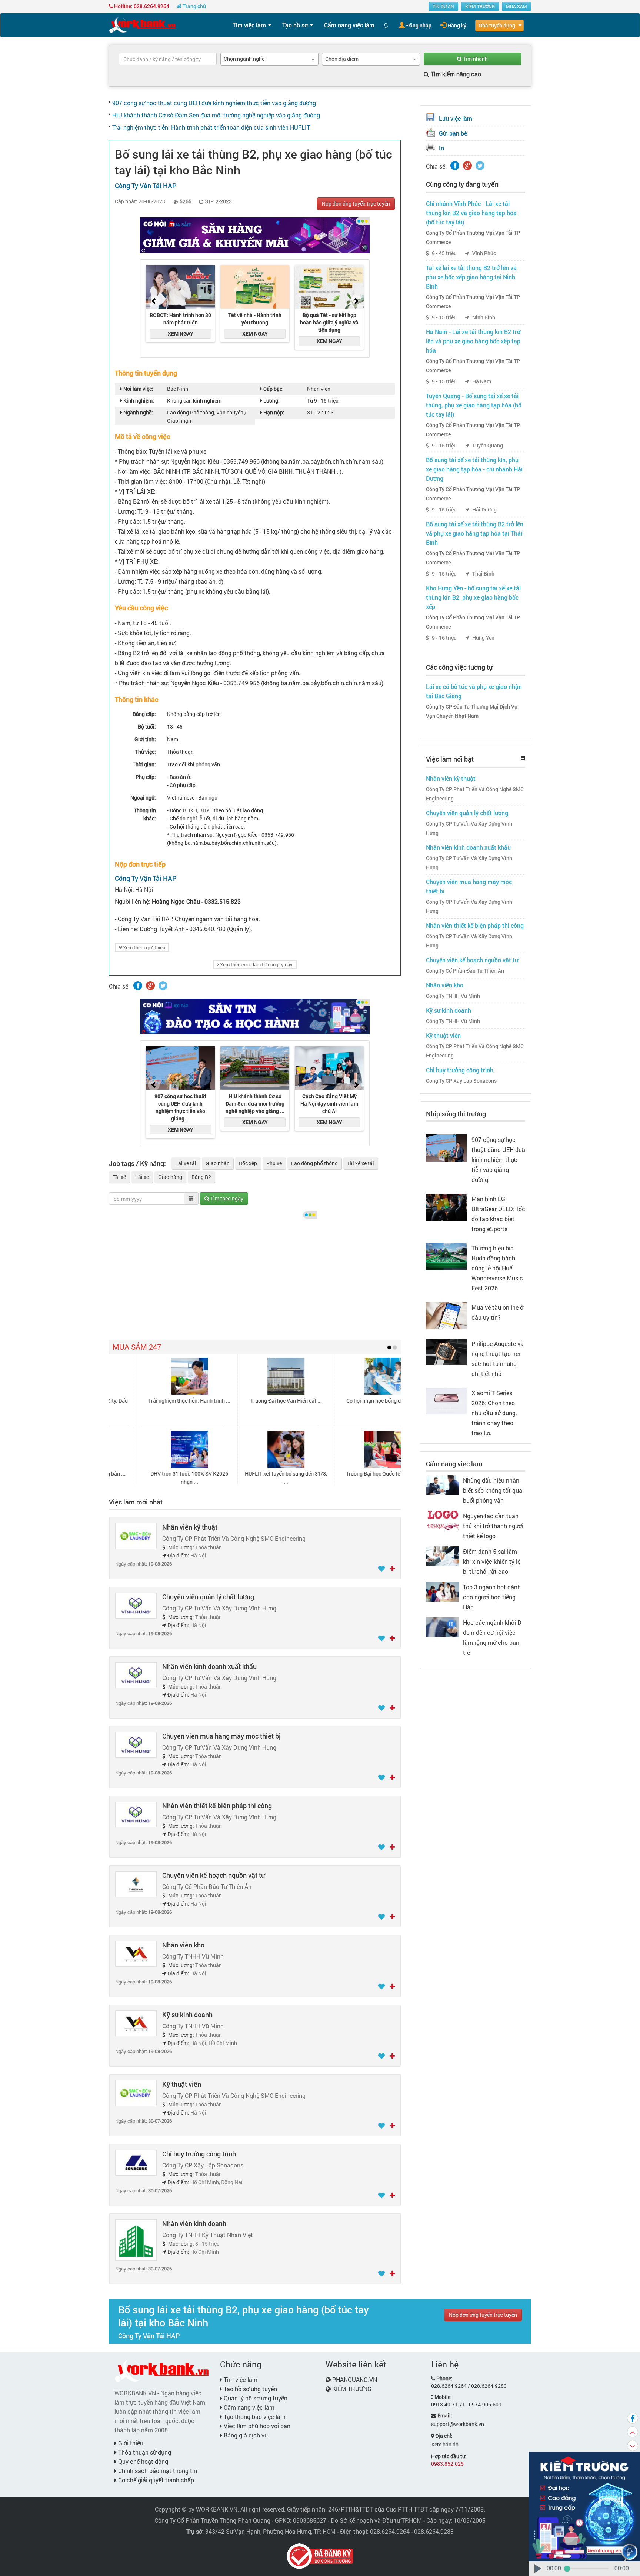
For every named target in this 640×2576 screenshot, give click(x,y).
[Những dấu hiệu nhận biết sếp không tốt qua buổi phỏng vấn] (443, 1484)
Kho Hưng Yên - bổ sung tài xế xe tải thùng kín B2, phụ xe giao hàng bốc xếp (473, 597)
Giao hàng (170, 1177)
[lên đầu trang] (633, 2432)
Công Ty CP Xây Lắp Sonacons (461, 1081)
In (441, 148)
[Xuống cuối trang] (633, 2446)
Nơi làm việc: (138, 389)
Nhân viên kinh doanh (194, 2223)
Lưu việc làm (456, 118)
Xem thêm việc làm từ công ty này (256, 964)
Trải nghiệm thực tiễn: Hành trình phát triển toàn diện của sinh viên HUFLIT (211, 127)
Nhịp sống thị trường (456, 1114)
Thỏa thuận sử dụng (144, 2452)
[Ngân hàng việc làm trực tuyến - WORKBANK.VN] (142, 25)
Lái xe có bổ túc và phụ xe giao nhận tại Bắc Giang (474, 691)
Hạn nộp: (273, 412)
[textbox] (168, 59)
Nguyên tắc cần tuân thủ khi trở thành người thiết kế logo (493, 1526)
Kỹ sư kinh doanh (187, 2015)
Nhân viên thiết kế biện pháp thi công (217, 1806)
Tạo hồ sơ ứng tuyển (250, 2389)
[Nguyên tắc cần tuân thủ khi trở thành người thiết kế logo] (443, 1520)
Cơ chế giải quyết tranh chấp (155, 2480)
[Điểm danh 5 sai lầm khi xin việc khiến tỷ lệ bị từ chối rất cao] (443, 1555)
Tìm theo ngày (226, 1198)
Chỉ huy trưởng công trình (199, 2154)
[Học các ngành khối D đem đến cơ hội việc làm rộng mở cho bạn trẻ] (443, 1627)
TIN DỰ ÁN (443, 6)
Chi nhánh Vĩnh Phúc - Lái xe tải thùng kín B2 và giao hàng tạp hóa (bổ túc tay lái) (471, 213)
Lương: (271, 401)
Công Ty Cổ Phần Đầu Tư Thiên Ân (465, 971)
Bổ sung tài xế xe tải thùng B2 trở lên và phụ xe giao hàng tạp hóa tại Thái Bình (475, 533)
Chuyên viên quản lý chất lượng (208, 1597)
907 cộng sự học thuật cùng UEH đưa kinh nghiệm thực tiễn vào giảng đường (214, 103)
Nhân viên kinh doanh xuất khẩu (209, 1666)
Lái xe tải (186, 1163)
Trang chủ (194, 6)
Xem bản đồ (445, 2444)
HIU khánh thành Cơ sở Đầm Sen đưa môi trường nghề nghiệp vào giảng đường (216, 115)
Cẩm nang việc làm (349, 25)
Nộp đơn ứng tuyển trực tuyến (356, 204)
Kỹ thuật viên (182, 2084)
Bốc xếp (248, 1163)
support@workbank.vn (458, 2424)
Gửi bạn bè (453, 133)
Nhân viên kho (183, 1945)
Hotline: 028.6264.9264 (141, 6)
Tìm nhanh (475, 59)
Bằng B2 (201, 1177)
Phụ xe (274, 1163)
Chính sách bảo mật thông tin (157, 2471)
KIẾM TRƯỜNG (480, 6)
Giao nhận (218, 1163)
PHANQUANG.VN (355, 2380)
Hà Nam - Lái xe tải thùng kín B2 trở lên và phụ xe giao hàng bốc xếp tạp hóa (473, 341)
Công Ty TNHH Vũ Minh (453, 996)
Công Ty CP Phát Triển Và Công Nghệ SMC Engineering (475, 794)
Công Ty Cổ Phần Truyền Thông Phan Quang (212, 2520)
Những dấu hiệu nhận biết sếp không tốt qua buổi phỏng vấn (493, 1490)
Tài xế (119, 1177)
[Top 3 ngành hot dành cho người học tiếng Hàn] (443, 1591)
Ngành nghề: (138, 412)
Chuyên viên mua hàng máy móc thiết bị (221, 1736)
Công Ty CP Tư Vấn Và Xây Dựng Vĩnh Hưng (469, 828)
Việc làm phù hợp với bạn (256, 2426)
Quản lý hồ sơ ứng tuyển (255, 2398)
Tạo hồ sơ (295, 25)
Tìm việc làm (249, 25)
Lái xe (142, 1177)
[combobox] (269, 59)
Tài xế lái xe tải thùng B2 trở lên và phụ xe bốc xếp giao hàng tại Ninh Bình (471, 277)
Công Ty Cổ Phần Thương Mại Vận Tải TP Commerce (473, 238)
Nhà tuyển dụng (497, 25)
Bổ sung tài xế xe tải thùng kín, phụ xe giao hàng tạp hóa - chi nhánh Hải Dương (474, 469)
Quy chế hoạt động (142, 2461)
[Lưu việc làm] (382, 1569)
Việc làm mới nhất (136, 1502)
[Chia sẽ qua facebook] (633, 2418)
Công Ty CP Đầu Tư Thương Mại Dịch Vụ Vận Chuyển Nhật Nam (472, 711)
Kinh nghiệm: (138, 401)
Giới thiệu (130, 2443)
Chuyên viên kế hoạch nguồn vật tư (214, 1875)
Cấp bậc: (273, 389)
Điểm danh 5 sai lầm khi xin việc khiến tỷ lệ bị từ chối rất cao (492, 1561)
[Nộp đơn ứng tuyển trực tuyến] (392, 1569)
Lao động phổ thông (314, 1163)
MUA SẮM (516, 6)
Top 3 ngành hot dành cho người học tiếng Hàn (492, 1597)
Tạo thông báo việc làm (254, 2417)
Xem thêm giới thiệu (144, 947)
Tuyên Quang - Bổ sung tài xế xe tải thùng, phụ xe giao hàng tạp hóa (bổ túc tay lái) (474, 405)
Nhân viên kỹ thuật (190, 1527)
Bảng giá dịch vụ (245, 2435)
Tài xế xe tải (361, 1163)
